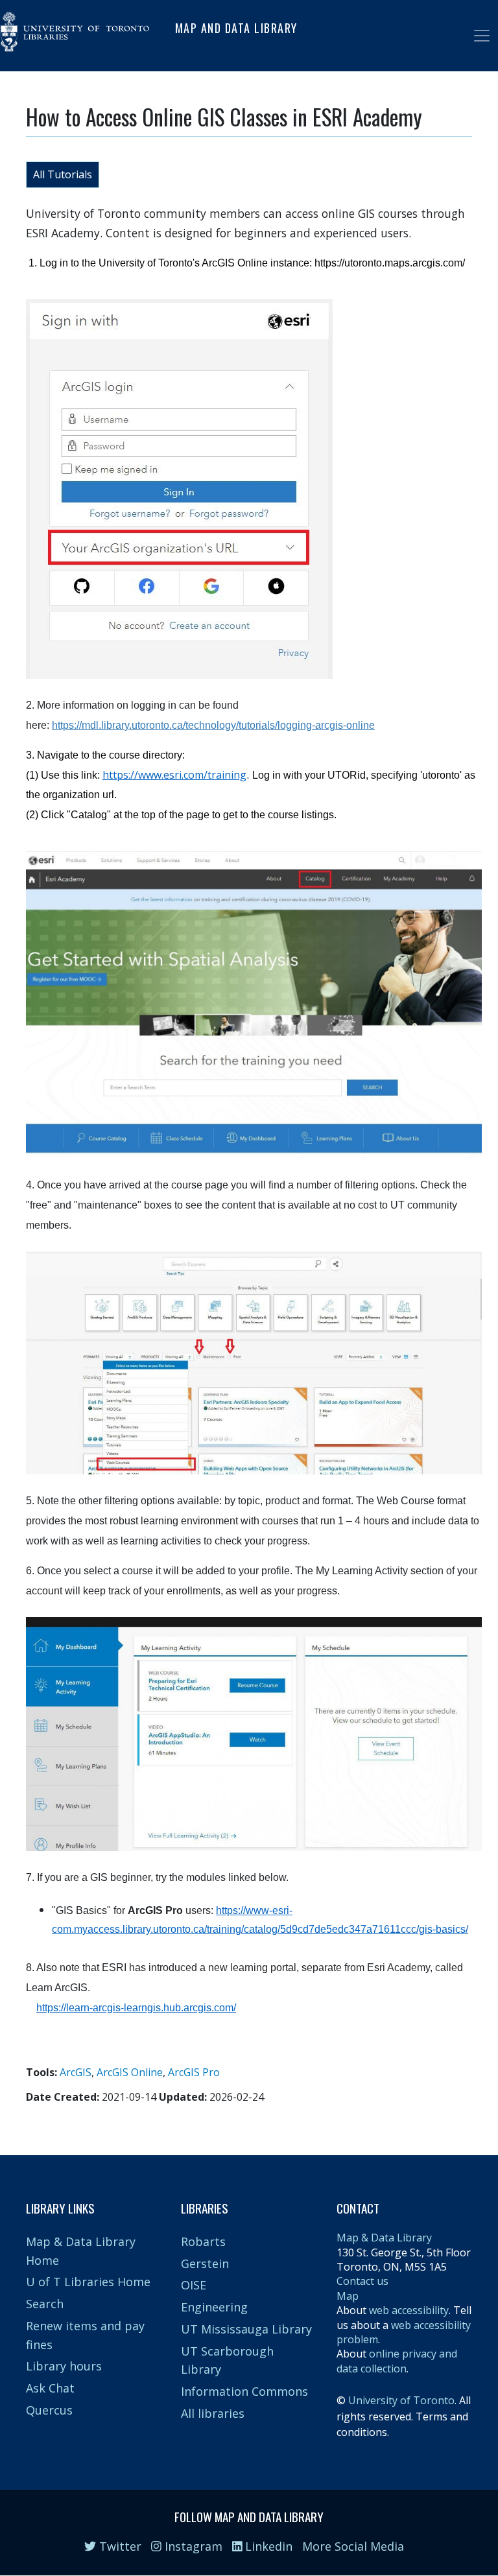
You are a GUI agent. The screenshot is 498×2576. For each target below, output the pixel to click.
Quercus (49, 2410)
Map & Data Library (384, 2238)
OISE (194, 2285)
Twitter (119, 2546)
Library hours (64, 2366)
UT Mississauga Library (246, 2329)
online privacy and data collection (397, 2361)
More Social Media (353, 2546)
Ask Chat (50, 2388)
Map (348, 2296)
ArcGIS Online (130, 2072)
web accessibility (409, 2310)
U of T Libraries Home (88, 2282)
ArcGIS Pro (194, 2072)
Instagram (192, 2546)
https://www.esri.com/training (174, 775)
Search (45, 2304)
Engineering (214, 2307)
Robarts (203, 2241)
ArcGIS (76, 2072)
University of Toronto (401, 2400)
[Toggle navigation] (482, 36)
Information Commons (244, 2391)
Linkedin (267, 2546)
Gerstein (205, 2263)
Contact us (362, 2281)
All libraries (213, 2413)
